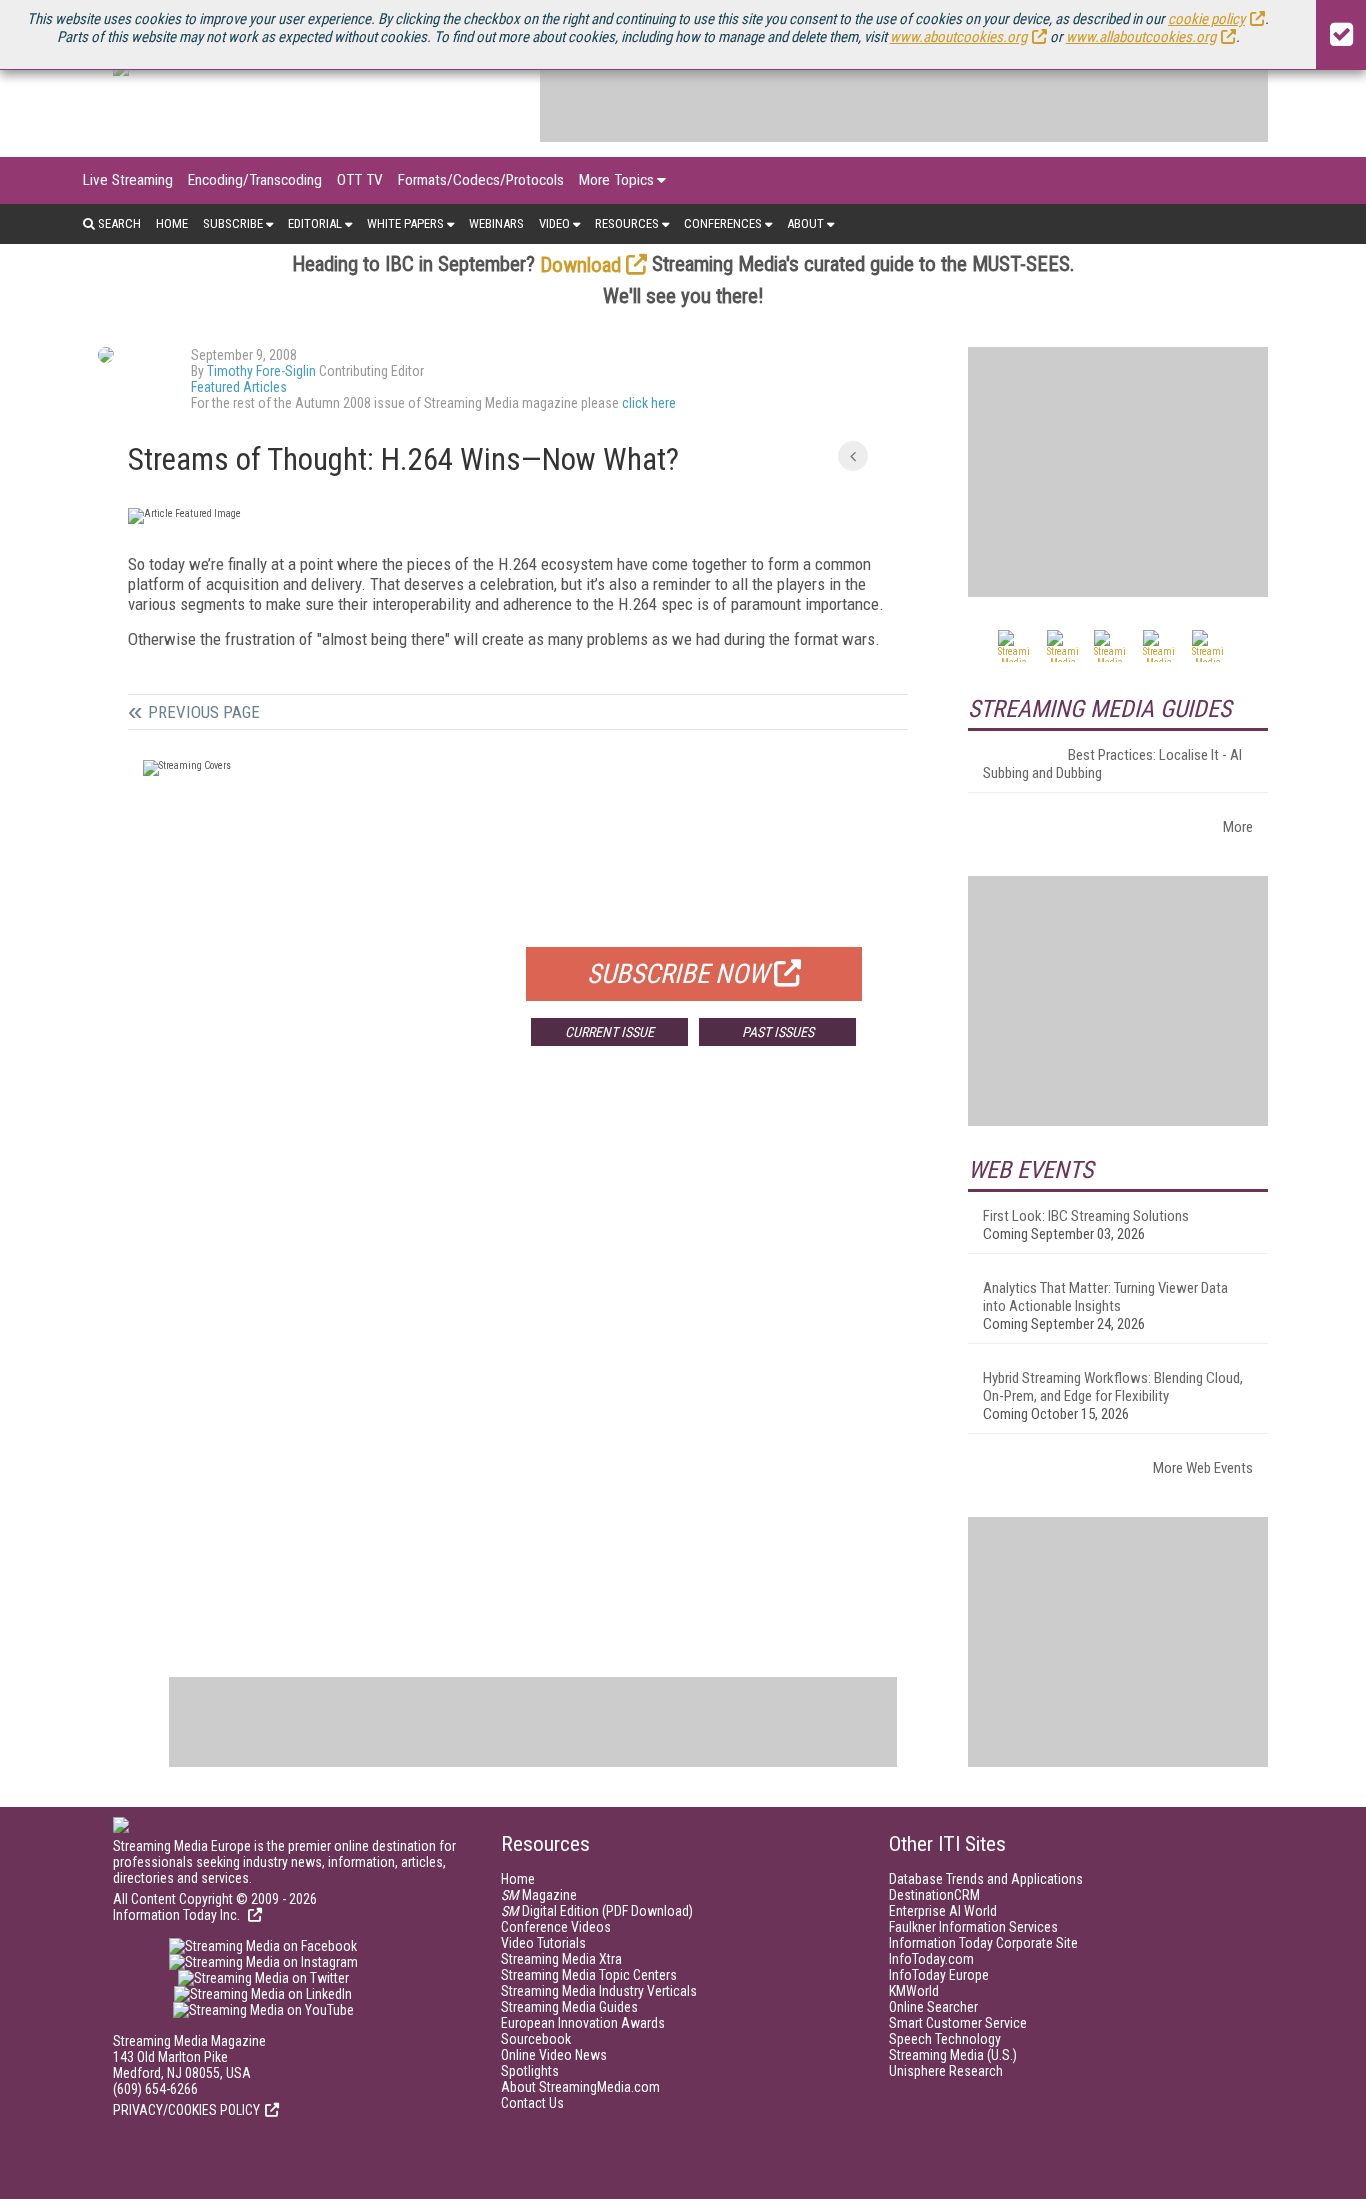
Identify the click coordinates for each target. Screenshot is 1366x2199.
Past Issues (778, 1032)
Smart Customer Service (958, 2023)
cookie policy (1206, 19)
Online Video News (554, 2055)
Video (554, 223)
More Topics (616, 180)
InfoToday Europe (939, 1975)
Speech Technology (945, 2039)
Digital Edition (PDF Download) (597, 1911)
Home (172, 223)
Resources (627, 223)
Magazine (539, 1895)
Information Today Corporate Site (983, 1943)
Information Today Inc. (178, 1915)
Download (580, 265)
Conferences (723, 223)
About (805, 223)
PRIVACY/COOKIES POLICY (186, 2110)
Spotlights (530, 2071)
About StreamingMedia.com (580, 2087)
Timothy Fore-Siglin (261, 371)
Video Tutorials (543, 1943)
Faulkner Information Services (973, 1927)
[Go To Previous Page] (853, 456)
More (1238, 827)
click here (649, 403)
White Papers (405, 223)
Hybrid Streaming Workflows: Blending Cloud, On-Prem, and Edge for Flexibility (1113, 1387)
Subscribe (233, 223)
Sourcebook (536, 2039)
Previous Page (204, 712)
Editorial (315, 223)
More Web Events (1203, 1468)
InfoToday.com (931, 1959)
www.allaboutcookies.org (1141, 37)
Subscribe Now (678, 974)
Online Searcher (933, 2007)
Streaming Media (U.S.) (953, 2055)
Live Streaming (128, 180)
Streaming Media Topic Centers (589, 1975)
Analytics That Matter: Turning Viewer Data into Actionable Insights (1105, 1297)
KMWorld (914, 1991)
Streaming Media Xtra (561, 1959)
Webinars (496, 223)
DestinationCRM (934, 1895)
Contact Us (532, 2103)
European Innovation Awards (583, 2023)
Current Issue (609, 1032)
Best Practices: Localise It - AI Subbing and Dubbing (1112, 764)
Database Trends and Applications (986, 1879)
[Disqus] (518, 1357)
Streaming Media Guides (569, 2007)
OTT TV (360, 180)
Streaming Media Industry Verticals (599, 1991)
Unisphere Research (946, 2071)
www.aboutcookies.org (958, 37)
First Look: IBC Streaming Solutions (1086, 1216)
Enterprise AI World (943, 1911)
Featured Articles (239, 387)
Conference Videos (556, 1927)
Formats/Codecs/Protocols (481, 180)
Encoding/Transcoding (255, 180)
